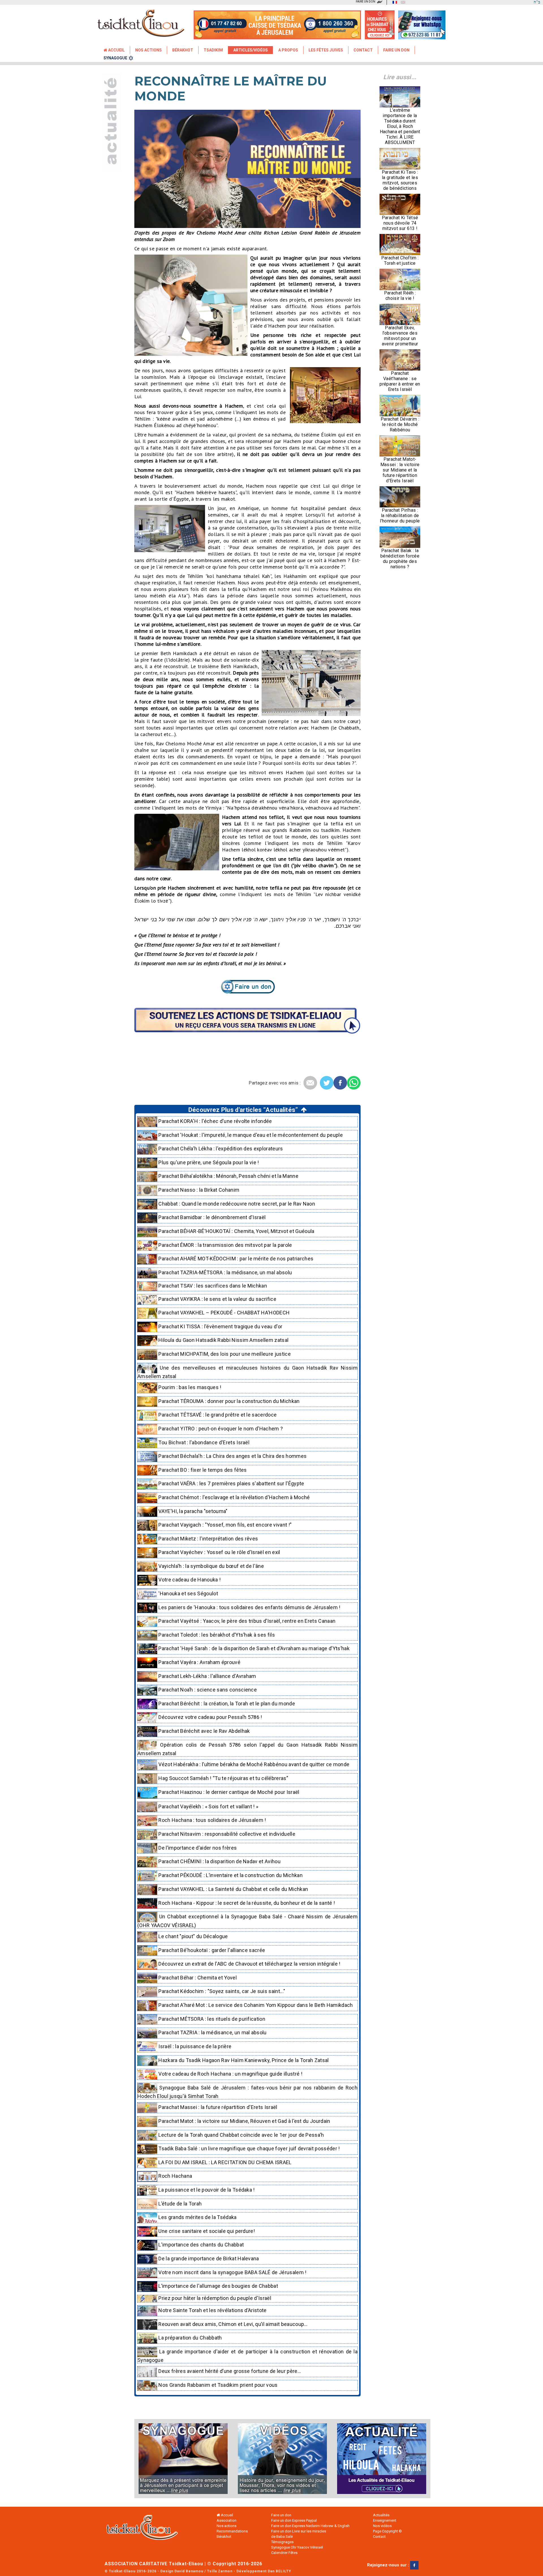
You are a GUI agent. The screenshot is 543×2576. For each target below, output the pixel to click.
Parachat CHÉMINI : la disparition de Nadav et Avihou (219, 1862)
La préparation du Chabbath (190, 2338)
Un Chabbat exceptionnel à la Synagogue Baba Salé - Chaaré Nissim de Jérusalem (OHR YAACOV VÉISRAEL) (247, 1921)
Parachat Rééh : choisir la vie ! (400, 296)
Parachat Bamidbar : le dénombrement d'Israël (211, 1217)
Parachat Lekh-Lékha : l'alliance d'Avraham (207, 1676)
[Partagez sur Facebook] (340, 1083)
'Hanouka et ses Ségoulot (188, 1593)
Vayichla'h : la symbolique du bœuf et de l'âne (211, 1566)
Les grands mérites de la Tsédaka (197, 2217)
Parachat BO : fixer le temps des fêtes (202, 1470)
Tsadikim (213, 50)
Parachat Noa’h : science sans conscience (207, 1690)
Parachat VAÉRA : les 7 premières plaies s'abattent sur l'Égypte (231, 1483)
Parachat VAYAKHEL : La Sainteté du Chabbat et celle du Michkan (233, 1889)
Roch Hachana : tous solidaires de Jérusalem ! (212, 1820)
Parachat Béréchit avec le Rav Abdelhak (203, 1731)
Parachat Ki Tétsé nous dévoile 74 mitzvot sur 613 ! (400, 223)
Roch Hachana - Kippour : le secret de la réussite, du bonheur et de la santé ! (246, 1903)
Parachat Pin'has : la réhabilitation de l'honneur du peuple (400, 516)
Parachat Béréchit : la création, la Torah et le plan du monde (226, 1704)
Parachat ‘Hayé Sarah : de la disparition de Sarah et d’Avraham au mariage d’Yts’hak (253, 1648)
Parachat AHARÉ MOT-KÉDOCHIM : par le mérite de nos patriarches (235, 1259)
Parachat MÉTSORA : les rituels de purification (211, 2019)
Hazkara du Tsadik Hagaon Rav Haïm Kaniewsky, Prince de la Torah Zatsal (243, 2060)
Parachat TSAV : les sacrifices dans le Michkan (212, 1286)
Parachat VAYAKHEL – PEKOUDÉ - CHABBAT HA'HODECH (223, 1313)
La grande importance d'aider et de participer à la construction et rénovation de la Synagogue (247, 2356)
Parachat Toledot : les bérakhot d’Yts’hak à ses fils (216, 1635)
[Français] (393, 2)
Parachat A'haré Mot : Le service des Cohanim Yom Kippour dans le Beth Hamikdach (255, 2005)
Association (227, 2520)
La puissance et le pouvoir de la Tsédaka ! (206, 2190)
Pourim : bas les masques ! (189, 1387)
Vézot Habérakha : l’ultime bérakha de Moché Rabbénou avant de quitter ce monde (253, 1764)
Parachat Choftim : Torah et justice (400, 261)
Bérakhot (183, 50)
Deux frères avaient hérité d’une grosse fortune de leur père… (229, 2371)
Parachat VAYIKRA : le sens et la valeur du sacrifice (217, 1299)
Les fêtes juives (326, 50)
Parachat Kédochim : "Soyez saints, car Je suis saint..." (221, 1991)
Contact (363, 50)
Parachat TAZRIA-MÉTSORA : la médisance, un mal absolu (225, 1272)
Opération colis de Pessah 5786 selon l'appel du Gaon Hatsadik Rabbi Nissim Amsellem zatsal (247, 1749)
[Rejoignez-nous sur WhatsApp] (422, 36)
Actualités (381, 2515)
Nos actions (227, 2526)
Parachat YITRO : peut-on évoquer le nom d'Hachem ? (220, 1429)
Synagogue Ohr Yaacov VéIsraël (297, 2547)
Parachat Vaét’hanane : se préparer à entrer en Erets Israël (400, 381)
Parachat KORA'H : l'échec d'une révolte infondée (215, 1121)
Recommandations (232, 2531)
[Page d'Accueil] (147, 2529)
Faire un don (396, 50)
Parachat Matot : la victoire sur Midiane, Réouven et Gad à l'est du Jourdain (244, 2121)
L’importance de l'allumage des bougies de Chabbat (218, 2286)
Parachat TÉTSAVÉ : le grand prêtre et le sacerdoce (217, 1415)
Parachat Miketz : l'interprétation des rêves (208, 1539)
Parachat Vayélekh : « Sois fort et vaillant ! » (208, 1806)
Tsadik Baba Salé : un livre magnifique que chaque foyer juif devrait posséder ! (249, 2148)
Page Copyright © (387, 2531)
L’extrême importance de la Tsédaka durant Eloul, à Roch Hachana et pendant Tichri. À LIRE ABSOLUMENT (400, 126)
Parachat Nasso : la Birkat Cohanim (198, 1190)
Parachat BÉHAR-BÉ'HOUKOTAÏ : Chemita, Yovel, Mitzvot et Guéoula (236, 1231)
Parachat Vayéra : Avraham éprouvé (199, 1662)
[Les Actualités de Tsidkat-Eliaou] (378, 2459)
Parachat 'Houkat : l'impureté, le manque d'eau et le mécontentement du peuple (250, 1135)
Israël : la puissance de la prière (194, 2046)
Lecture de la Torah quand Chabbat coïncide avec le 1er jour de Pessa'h (241, 2135)
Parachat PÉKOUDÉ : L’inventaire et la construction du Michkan (230, 1875)
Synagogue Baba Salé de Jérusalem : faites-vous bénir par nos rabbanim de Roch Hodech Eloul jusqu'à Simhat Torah (247, 2092)
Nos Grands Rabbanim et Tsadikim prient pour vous (217, 2385)
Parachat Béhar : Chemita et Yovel (197, 1978)
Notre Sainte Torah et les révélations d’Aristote (212, 2310)
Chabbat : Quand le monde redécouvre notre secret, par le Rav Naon (236, 1204)
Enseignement (385, 2520)
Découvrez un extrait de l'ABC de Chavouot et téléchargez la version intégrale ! (249, 1964)
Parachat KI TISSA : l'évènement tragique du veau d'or (220, 1326)
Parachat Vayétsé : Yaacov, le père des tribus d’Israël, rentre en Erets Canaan (246, 1621)
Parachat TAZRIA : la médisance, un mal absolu (212, 2032)
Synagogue (115, 58)
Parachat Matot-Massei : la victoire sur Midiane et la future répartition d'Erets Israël (400, 470)
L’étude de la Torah (179, 2204)
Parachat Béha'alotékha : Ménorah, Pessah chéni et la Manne (228, 1176)
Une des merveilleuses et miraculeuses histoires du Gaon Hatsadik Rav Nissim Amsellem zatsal (247, 1372)
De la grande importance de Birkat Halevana (208, 2258)
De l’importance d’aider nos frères (197, 1848)
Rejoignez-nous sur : (389, 2565)
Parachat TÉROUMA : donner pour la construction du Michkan (229, 1401)
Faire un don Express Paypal (294, 2520)
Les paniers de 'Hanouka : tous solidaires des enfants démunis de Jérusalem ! (249, 1607)
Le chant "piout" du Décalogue (193, 1936)
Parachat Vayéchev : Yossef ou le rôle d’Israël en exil (219, 1552)
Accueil (116, 50)
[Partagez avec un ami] (310, 1083)
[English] (402, 2)
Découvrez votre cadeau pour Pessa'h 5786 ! (210, 1717)
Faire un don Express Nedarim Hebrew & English (310, 2526)
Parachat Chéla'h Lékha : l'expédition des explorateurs (220, 1149)
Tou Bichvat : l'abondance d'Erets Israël (203, 1442)
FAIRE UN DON (366, 2)
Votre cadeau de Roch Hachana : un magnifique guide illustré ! (230, 2074)
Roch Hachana (175, 2176)
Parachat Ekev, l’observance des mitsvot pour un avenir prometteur (400, 336)
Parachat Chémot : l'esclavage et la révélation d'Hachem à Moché (233, 1497)
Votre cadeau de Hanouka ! (189, 1580)
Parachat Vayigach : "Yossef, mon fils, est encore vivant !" (224, 1525)
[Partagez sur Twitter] (327, 1083)
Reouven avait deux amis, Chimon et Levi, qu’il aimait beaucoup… (232, 2324)
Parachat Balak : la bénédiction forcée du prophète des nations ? (400, 559)
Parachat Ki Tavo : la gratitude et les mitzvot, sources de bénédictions (400, 180)
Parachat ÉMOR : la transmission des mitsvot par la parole (225, 1245)
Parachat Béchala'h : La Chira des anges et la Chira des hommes (232, 1456)
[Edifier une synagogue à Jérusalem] (187, 2459)
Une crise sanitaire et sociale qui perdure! (206, 2231)
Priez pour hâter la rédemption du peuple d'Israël (214, 2298)
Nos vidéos (382, 2526)
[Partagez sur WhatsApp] (354, 1083)
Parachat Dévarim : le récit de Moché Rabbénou (400, 424)
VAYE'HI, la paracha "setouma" (192, 1511)
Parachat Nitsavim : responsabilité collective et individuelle (226, 1834)
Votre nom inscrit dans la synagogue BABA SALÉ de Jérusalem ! (232, 2272)
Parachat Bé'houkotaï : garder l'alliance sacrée (211, 1950)
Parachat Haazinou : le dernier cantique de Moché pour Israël (228, 1792)
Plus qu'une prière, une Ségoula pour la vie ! (208, 1162)
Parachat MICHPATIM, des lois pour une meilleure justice (224, 1354)
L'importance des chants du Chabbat (201, 2245)
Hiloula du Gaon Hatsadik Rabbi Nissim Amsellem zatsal (223, 1340)
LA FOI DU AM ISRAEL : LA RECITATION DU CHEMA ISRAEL (224, 2162)
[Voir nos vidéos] (282, 2459)
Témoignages (282, 2542)
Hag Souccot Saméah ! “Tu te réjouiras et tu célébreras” (223, 1778)
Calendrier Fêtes (284, 2553)
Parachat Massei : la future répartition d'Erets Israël (217, 2107)
